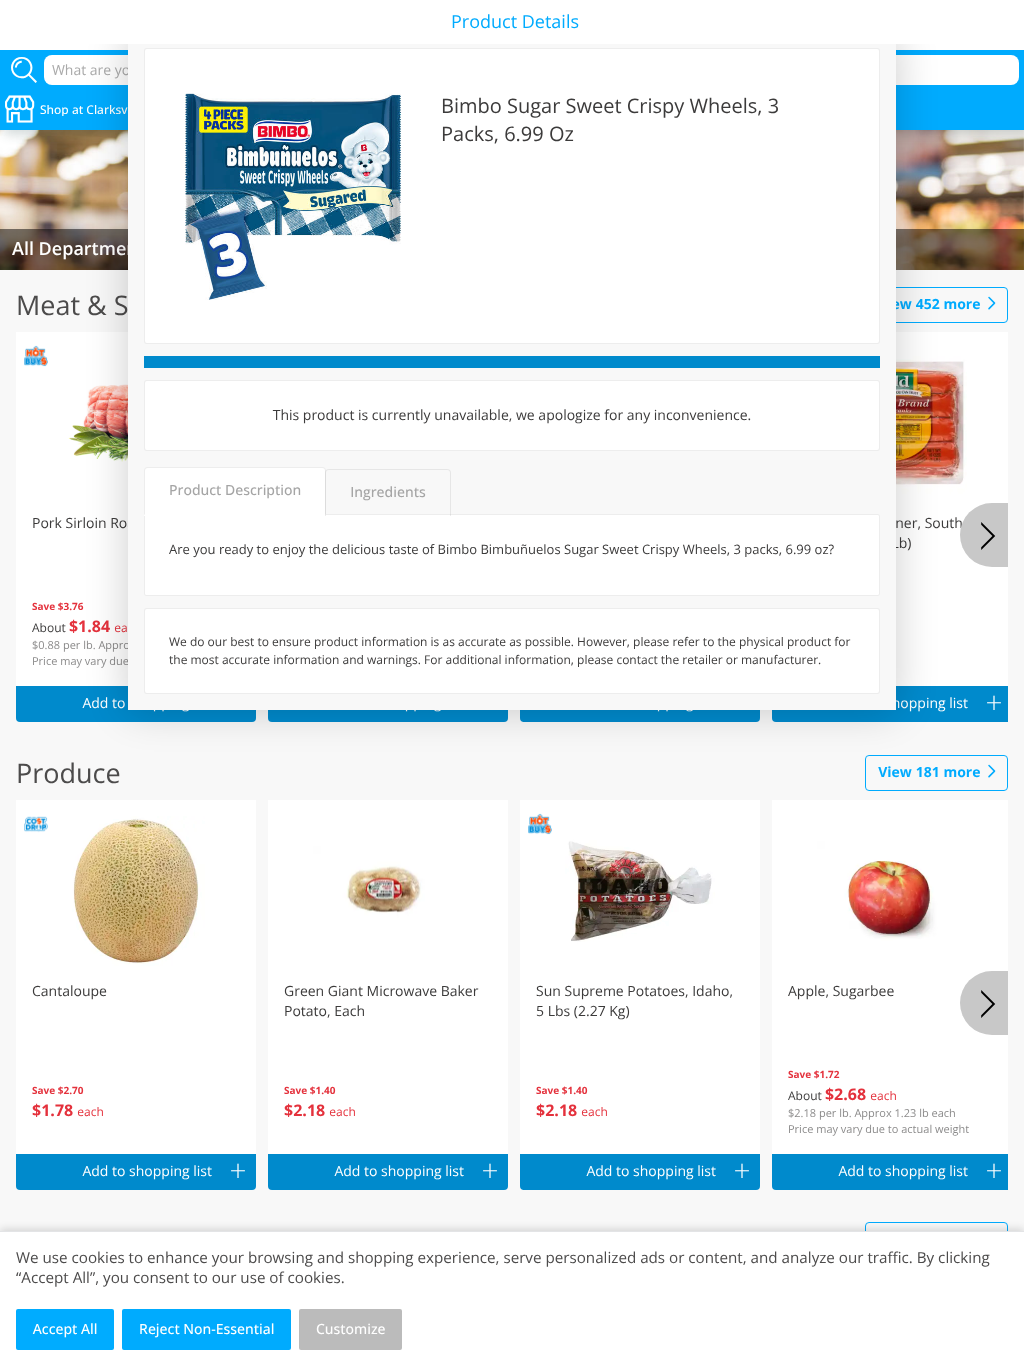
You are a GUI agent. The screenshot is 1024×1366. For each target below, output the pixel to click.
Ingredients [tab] (387, 492)
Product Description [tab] (235, 490)
